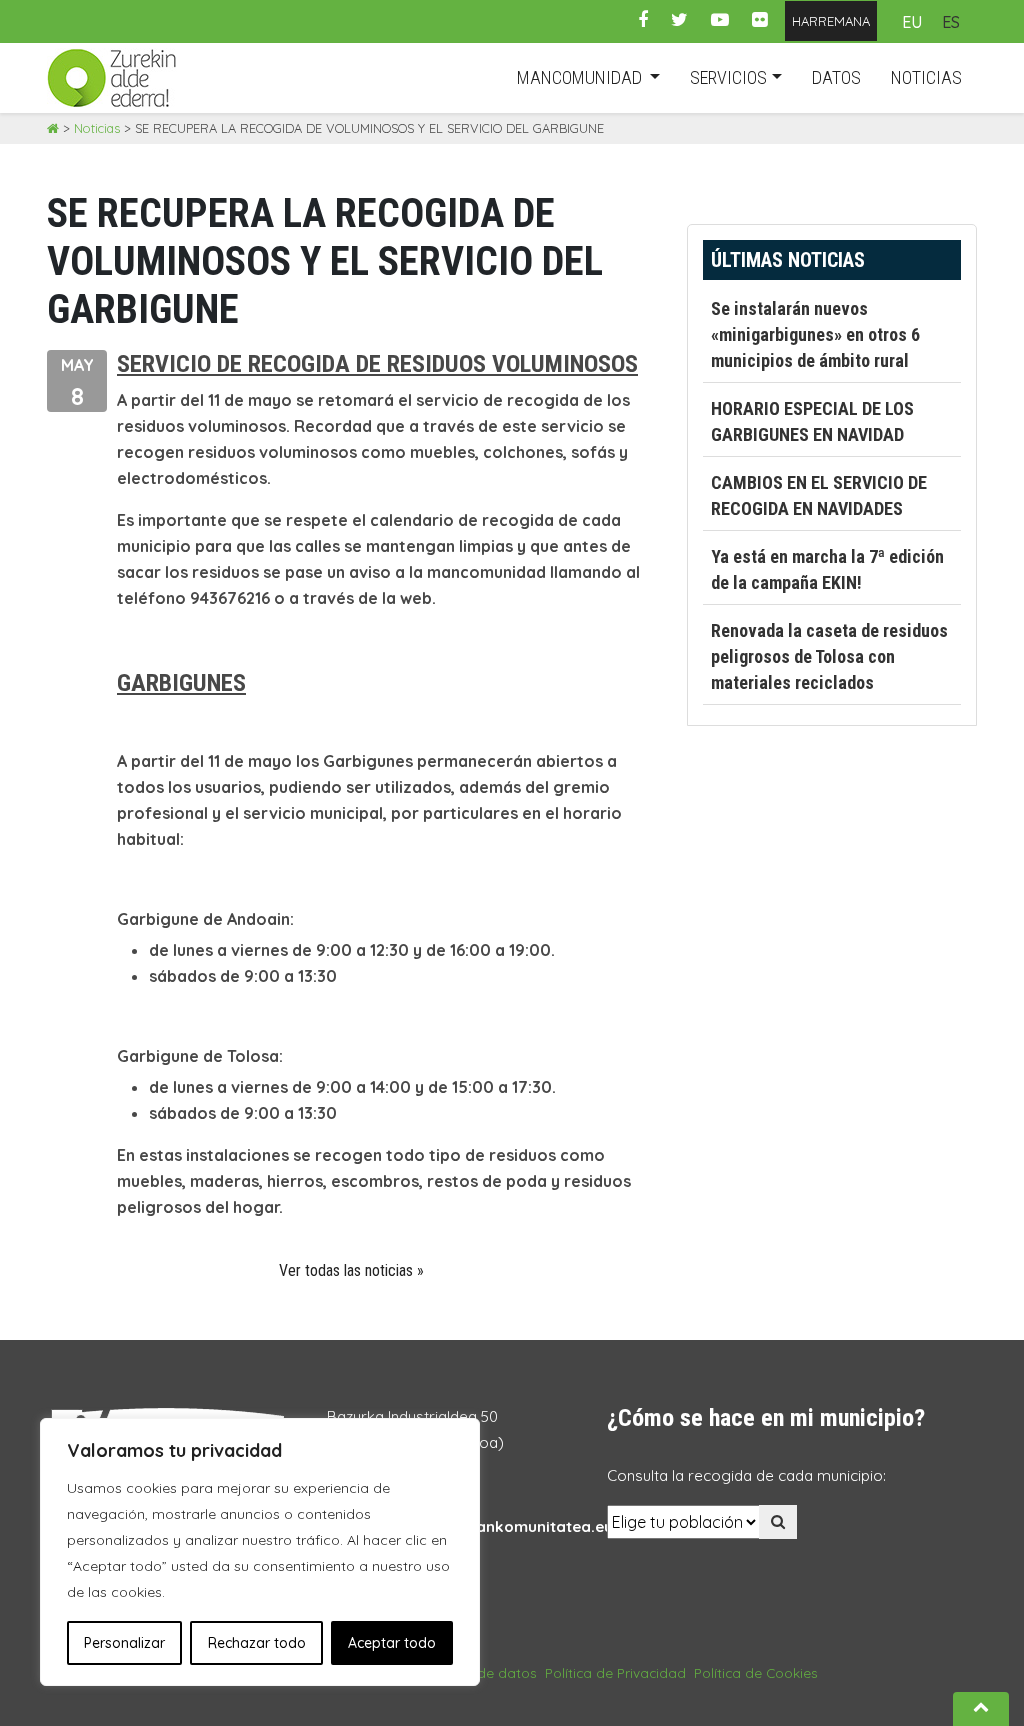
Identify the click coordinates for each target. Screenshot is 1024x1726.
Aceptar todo (392, 1643)
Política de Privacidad (615, 1672)
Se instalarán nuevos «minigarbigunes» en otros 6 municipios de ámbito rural (815, 334)
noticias (926, 77)
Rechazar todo (257, 1643)
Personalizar (124, 1643)
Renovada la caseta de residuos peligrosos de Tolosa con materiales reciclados (829, 656)
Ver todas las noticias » (351, 1270)
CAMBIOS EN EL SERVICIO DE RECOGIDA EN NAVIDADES (819, 495)
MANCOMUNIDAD (581, 77)
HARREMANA (831, 21)
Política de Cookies (756, 1672)
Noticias (97, 128)
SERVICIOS (728, 77)
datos (836, 77)
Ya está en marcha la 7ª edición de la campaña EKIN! (827, 569)
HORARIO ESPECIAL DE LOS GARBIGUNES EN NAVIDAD (812, 421)
